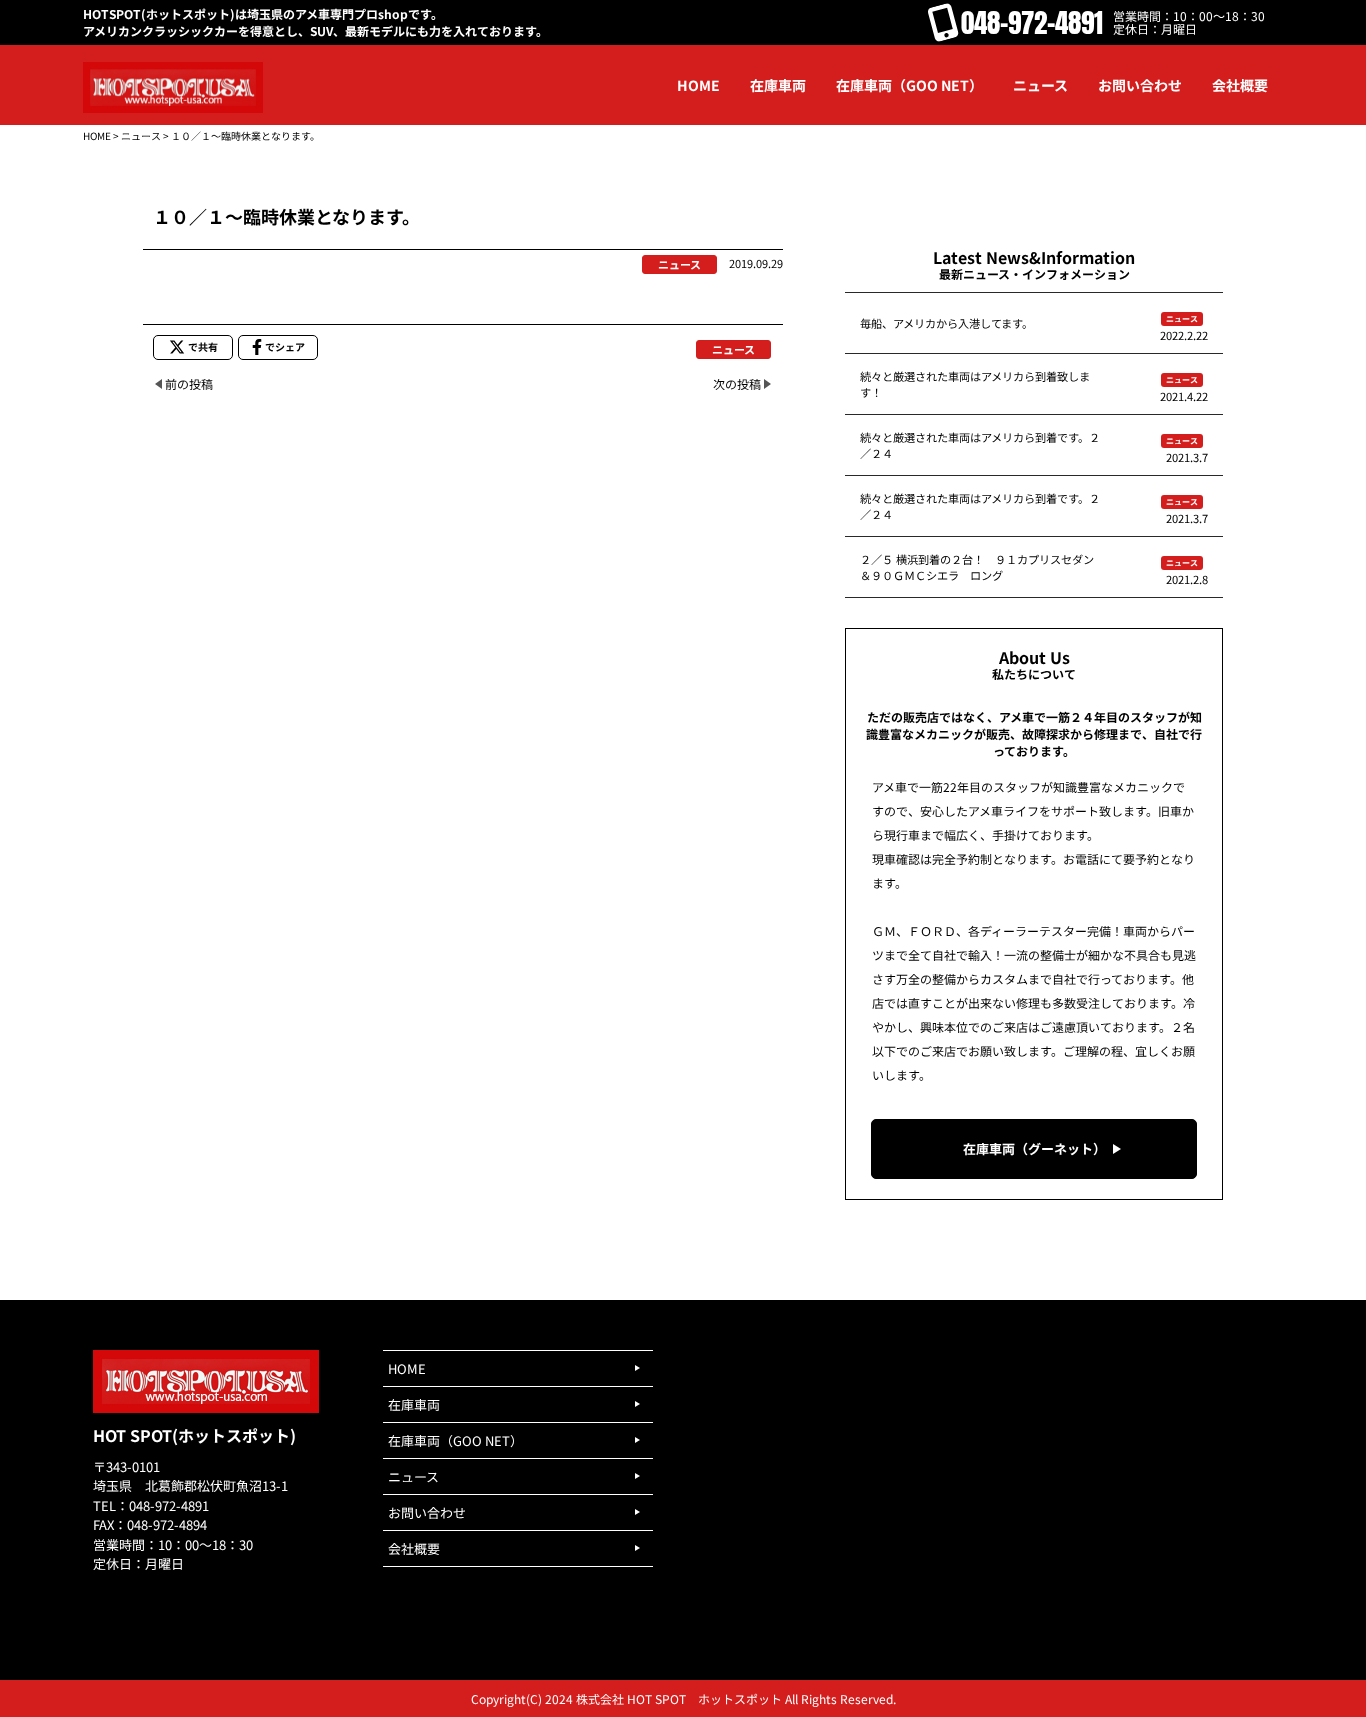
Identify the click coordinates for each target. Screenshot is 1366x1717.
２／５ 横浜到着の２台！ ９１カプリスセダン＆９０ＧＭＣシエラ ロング (977, 567)
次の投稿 (737, 383)
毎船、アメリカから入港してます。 (946, 323)
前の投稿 (189, 383)
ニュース (141, 135)
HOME (97, 135)
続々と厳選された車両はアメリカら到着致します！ (975, 384)
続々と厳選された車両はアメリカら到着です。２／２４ (980, 445)
